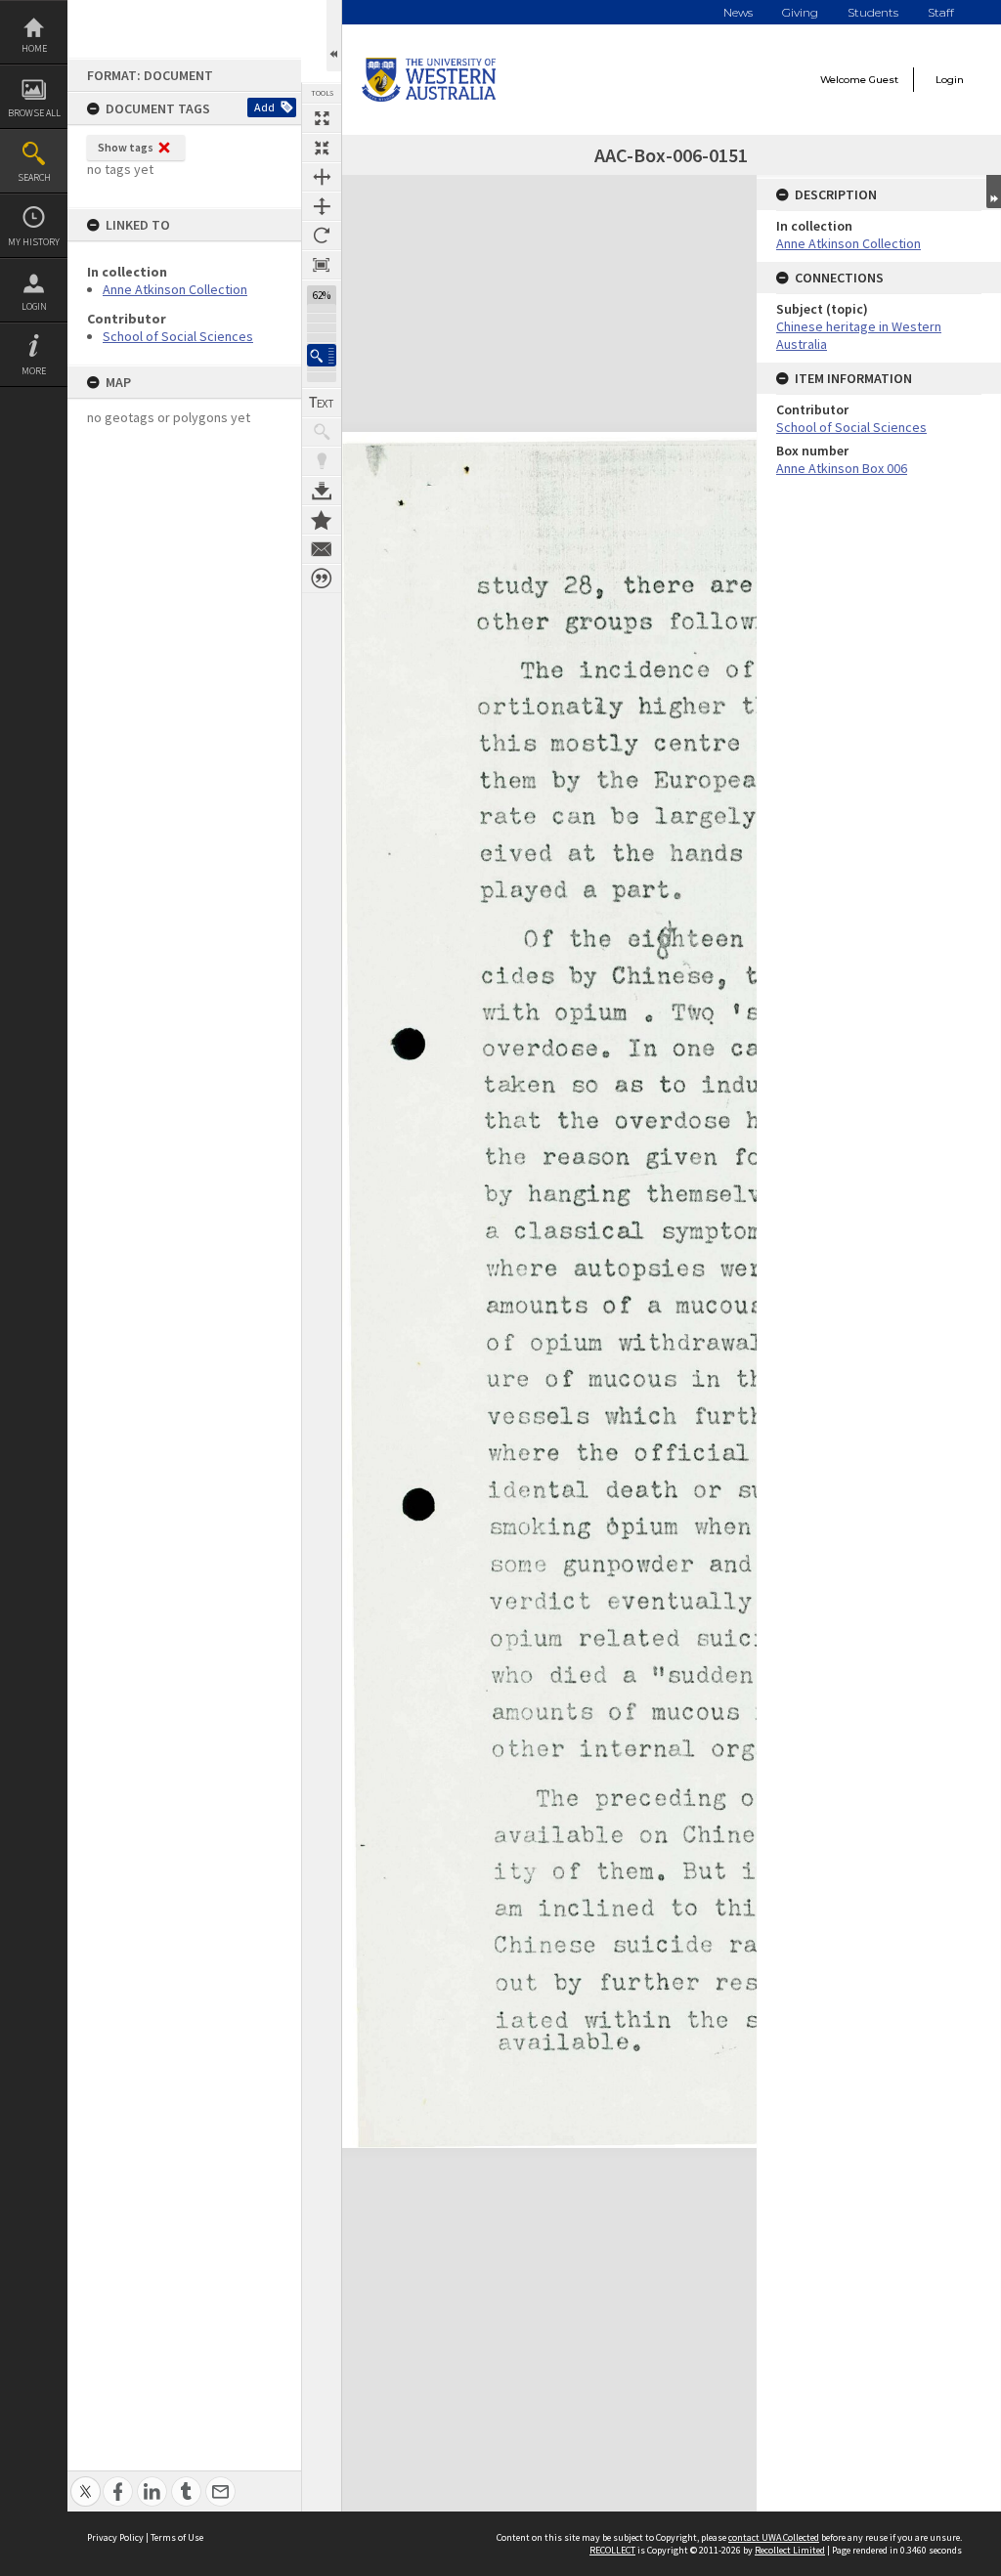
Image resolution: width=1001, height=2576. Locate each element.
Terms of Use (177, 2537)
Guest (884, 80)
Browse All (34, 113)
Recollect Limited (790, 2550)
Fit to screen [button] (322, 148)
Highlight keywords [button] (322, 461)
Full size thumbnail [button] (322, 118)
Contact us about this (322, 549)
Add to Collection (322, 520)
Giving (800, 12)
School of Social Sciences (178, 336)
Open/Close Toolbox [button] (334, 36)
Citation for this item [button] (322, 579)
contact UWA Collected (774, 2537)
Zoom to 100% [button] (322, 265)
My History (34, 242)
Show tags (126, 147)
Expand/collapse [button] (994, 192)
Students (873, 12)
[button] (322, 355)
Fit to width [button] (322, 177)
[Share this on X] (86, 2481)
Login (34, 306)
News (738, 12)
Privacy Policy (115, 2537)
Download (322, 491)
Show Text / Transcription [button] (322, 403)
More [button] (34, 371)
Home (34, 48)
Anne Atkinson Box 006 (842, 468)
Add (264, 107)
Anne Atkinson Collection (175, 289)
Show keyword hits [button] (322, 432)
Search (34, 177)
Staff (941, 12)
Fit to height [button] (322, 206)
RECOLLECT (612, 2550)
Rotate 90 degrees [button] (322, 236)
